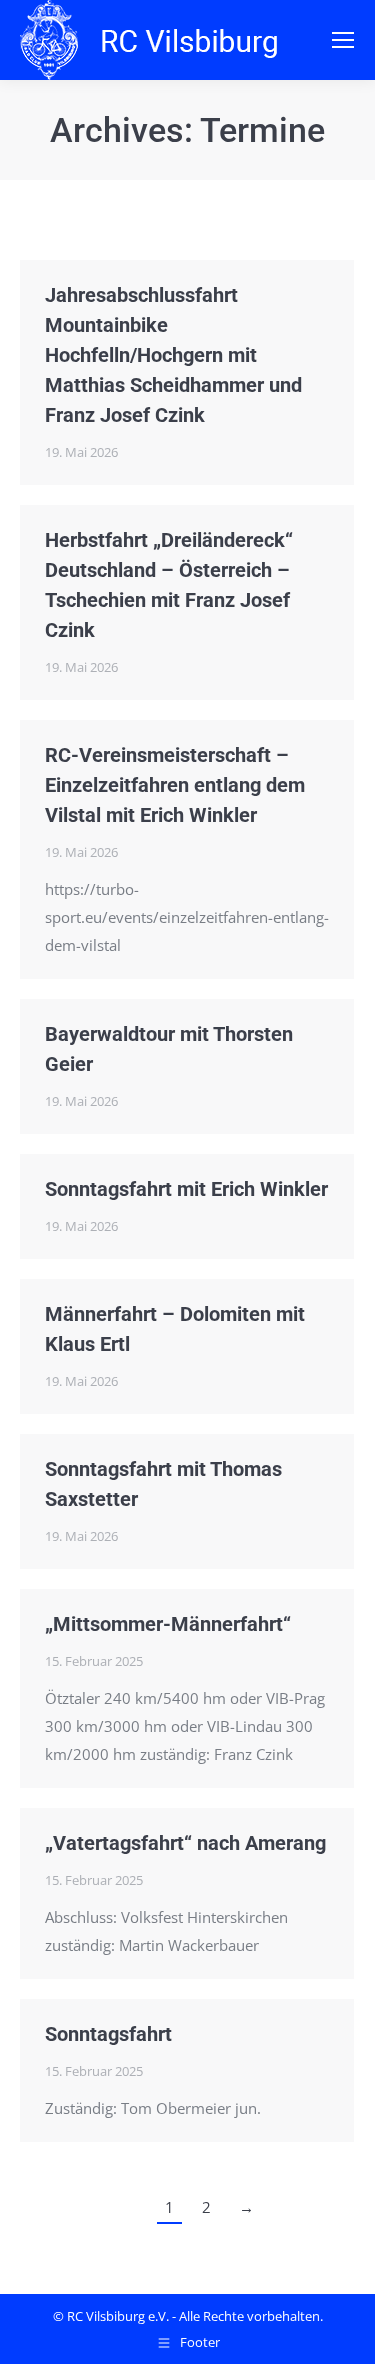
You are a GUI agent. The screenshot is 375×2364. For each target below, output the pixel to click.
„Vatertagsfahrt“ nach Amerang (185, 1843)
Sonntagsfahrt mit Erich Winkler (186, 1189)
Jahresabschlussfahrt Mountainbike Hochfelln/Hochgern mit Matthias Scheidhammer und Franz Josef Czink (173, 355)
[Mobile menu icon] (343, 40)
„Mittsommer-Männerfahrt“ (168, 1624)
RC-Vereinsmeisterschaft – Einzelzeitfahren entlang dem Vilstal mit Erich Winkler (175, 785)
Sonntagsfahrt (108, 2034)
